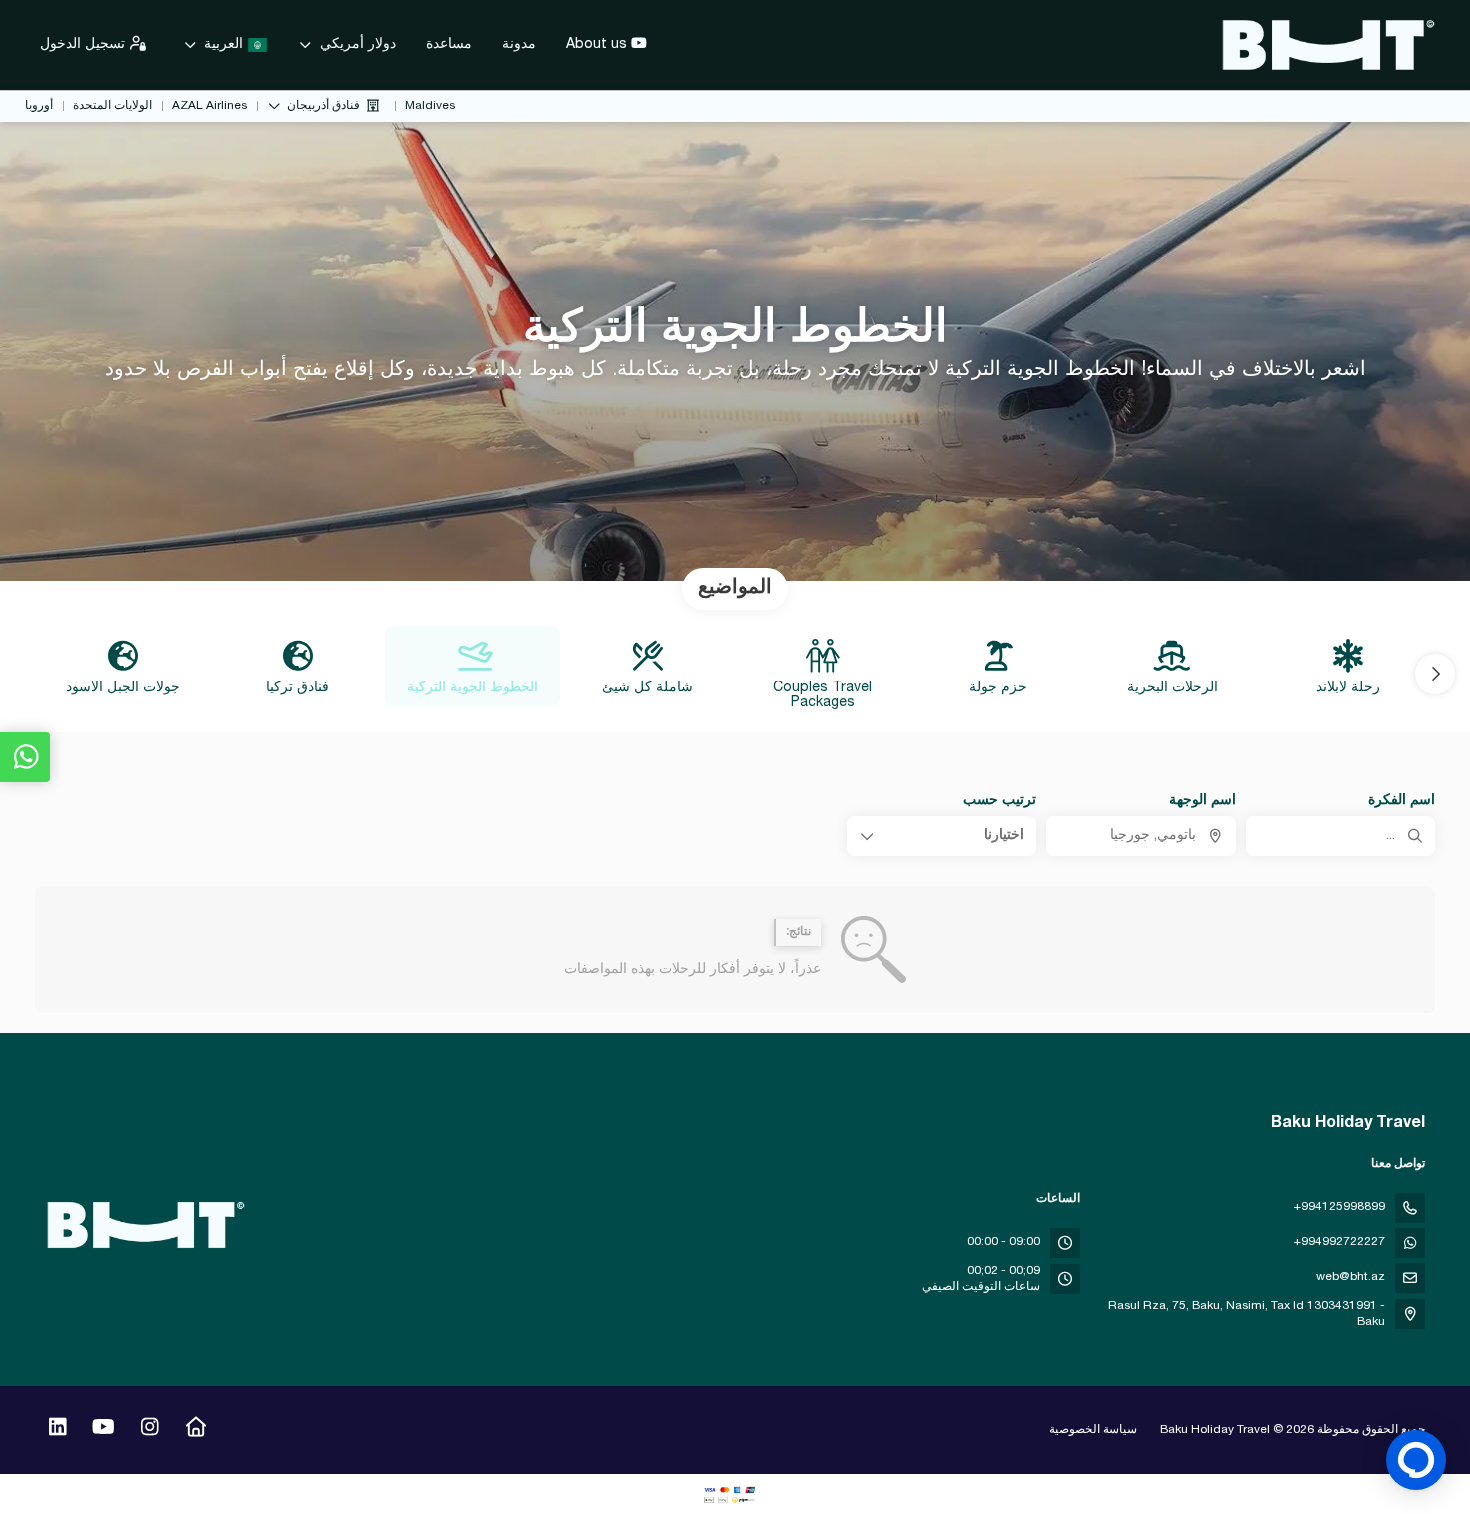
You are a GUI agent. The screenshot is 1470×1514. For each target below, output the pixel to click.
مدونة (519, 45)
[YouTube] (103, 1430)
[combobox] (1140, 836)
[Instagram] (149, 1430)
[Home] (195, 1430)
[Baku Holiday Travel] (147, 1225)
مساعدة (449, 45)
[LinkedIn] (57, 1430)
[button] (1435, 674)
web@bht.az (1350, 1277)
